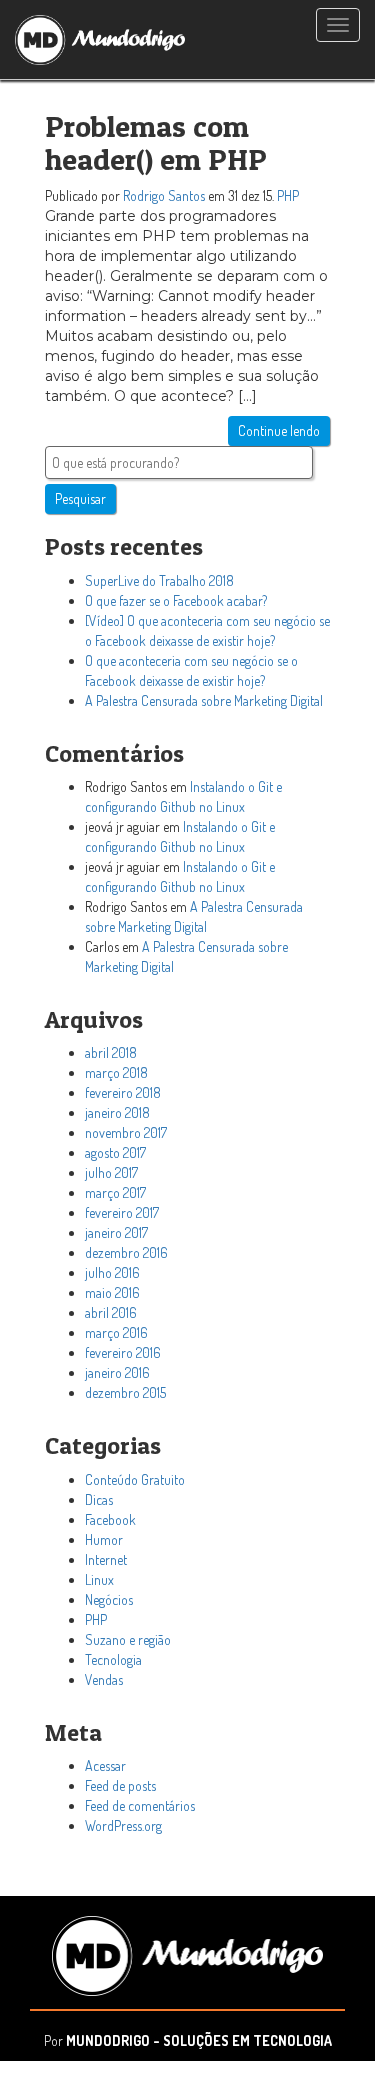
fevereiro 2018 (123, 1092)
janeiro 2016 (117, 1372)
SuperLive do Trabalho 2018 (159, 580)
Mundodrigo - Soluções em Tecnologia (199, 2040)
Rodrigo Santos (164, 195)
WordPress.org (123, 1825)
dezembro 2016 (126, 1252)
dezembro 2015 (125, 1392)
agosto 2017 (115, 1152)
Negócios (109, 1599)
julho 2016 (112, 1272)
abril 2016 (111, 1312)
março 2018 (116, 1072)
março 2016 (116, 1332)
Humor (104, 1539)
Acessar (105, 1765)
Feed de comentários (140, 1805)
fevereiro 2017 (122, 1212)
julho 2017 (111, 1172)
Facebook (110, 1519)
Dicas (99, 1499)
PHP (288, 195)
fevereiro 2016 (123, 1352)
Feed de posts (120, 1785)
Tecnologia (113, 1659)
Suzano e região (128, 1639)
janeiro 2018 (117, 1112)
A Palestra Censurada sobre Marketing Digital (204, 700)
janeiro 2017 (116, 1232)
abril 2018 (111, 1052)
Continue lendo (279, 430)
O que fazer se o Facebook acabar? (176, 600)
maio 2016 (112, 1292)
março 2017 (115, 1192)
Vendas (104, 1679)
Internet (106, 1559)
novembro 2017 (126, 1132)
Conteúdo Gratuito (135, 1479)
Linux (99, 1579)
